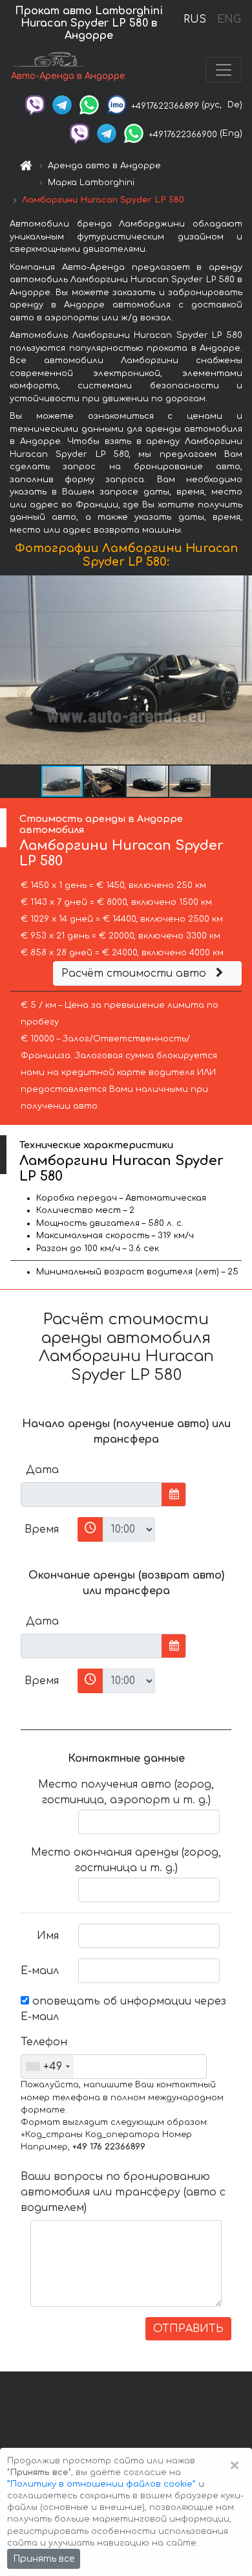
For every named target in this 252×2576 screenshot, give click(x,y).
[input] (91, 1494)
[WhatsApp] (89, 105)
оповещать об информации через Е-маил (123, 2009)
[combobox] (47, 2067)
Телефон (44, 2042)
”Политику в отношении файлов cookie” (101, 2484)
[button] (240, 670)
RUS (195, 19)
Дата (42, 1470)
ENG (229, 19)
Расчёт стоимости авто (135, 973)
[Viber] (35, 105)
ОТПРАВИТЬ (188, 2329)
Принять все (44, 2559)
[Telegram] (62, 105)
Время (42, 1529)
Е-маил (40, 1971)
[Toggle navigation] (224, 70)
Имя (48, 1936)
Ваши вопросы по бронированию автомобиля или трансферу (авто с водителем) (123, 2192)
